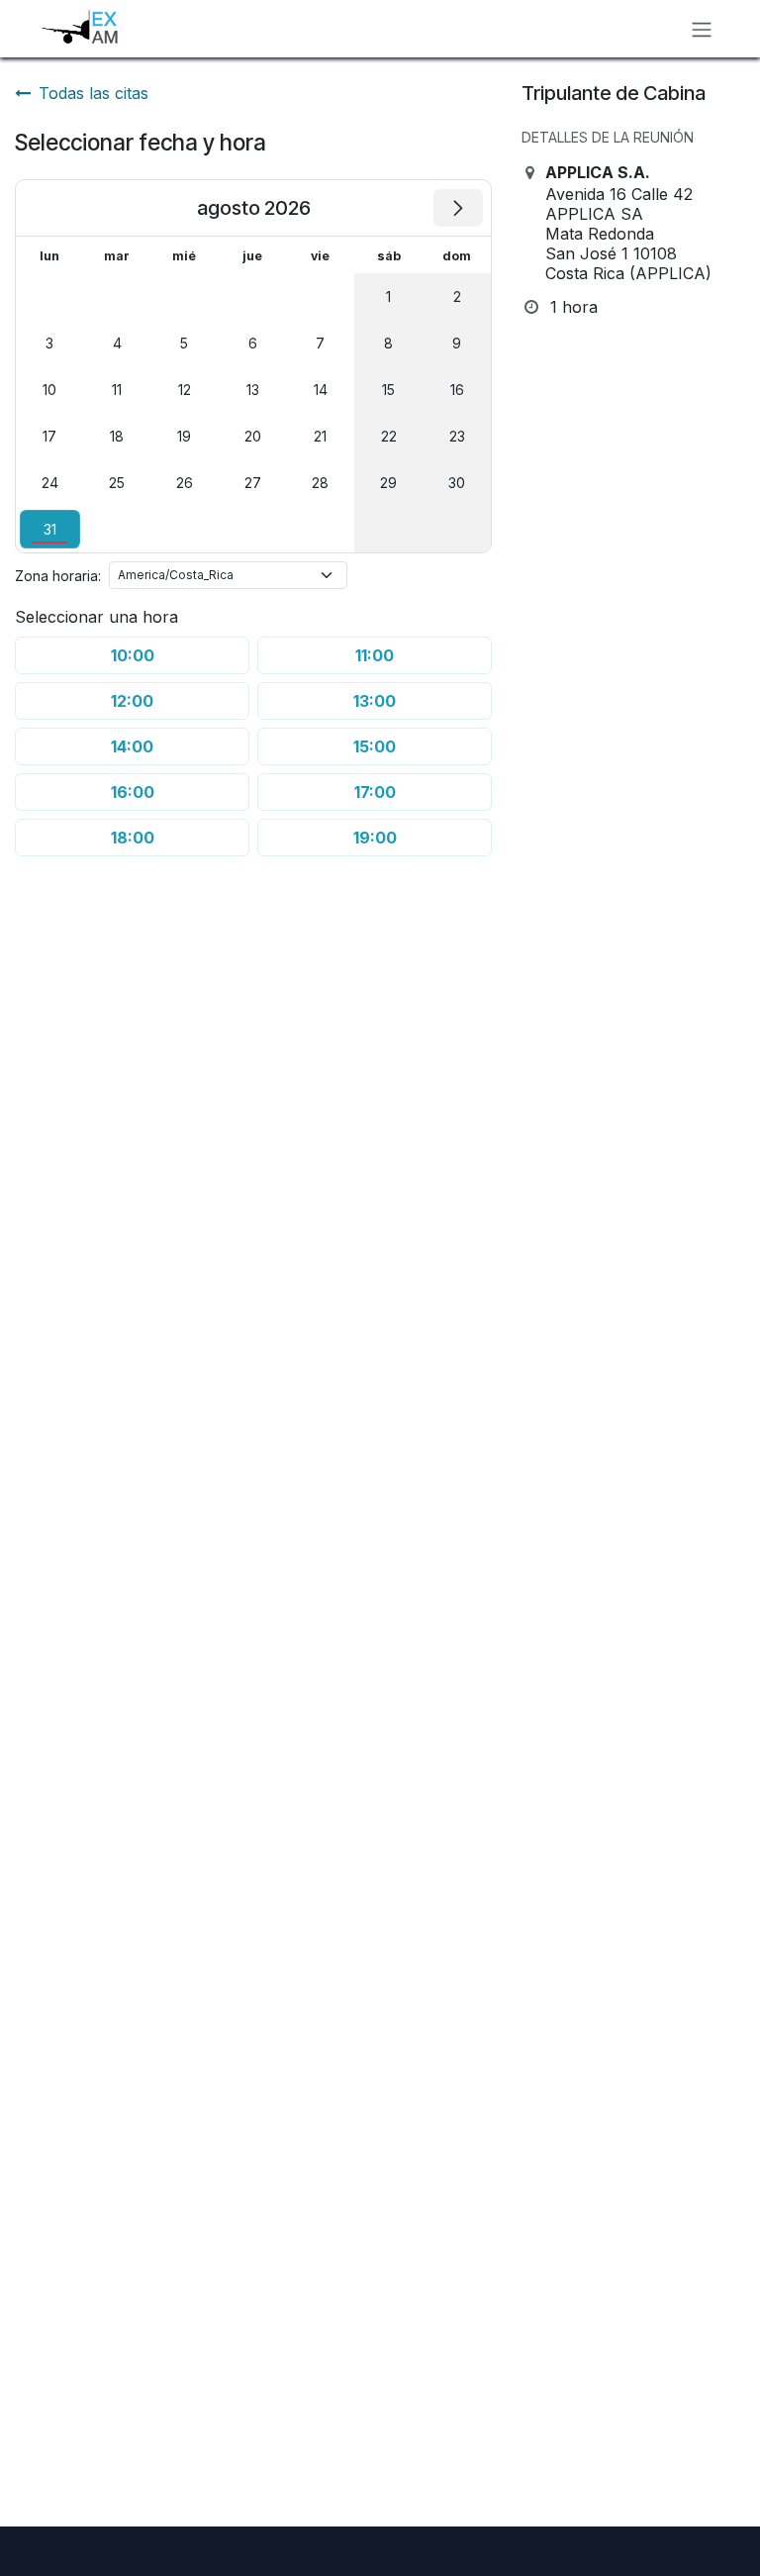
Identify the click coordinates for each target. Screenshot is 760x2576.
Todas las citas (94, 93)
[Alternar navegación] (702, 29)
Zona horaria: (58, 576)
